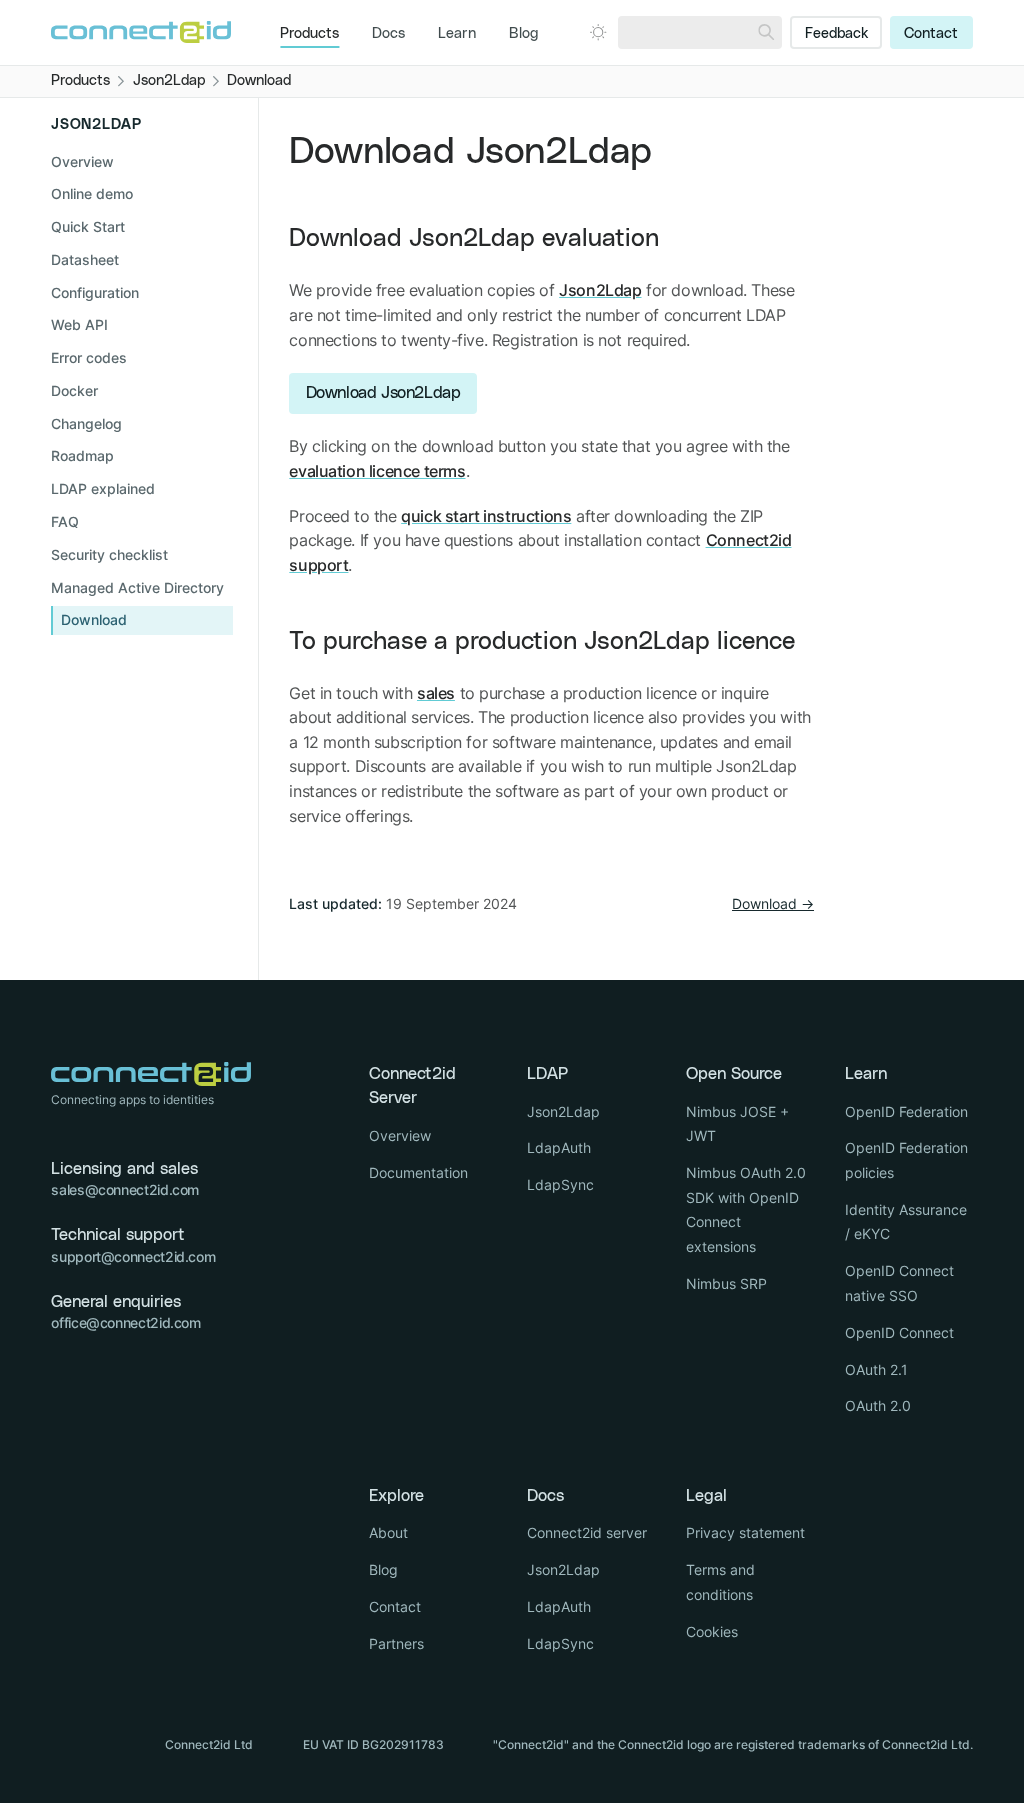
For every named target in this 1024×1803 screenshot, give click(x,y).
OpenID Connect (899, 1332)
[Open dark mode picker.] (598, 32)
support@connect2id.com (133, 1256)
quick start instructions (486, 516)
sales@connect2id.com (125, 1189)
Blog (523, 34)
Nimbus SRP (726, 1283)
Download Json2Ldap (383, 393)
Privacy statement (745, 1532)
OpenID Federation (906, 1111)
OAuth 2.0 (878, 1405)
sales (436, 693)
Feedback (836, 34)
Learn (457, 34)
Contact (931, 34)
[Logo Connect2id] (141, 32)
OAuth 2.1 (876, 1369)
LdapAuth (559, 1147)
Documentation (418, 1172)
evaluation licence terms (377, 471)
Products (309, 34)
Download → (773, 903)
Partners (396, 1643)
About (388, 1532)
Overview (82, 161)
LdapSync (560, 1184)
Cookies (712, 1631)
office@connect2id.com (125, 1322)
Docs (388, 34)
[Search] (766, 32)
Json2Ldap (600, 290)
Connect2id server (587, 1532)
